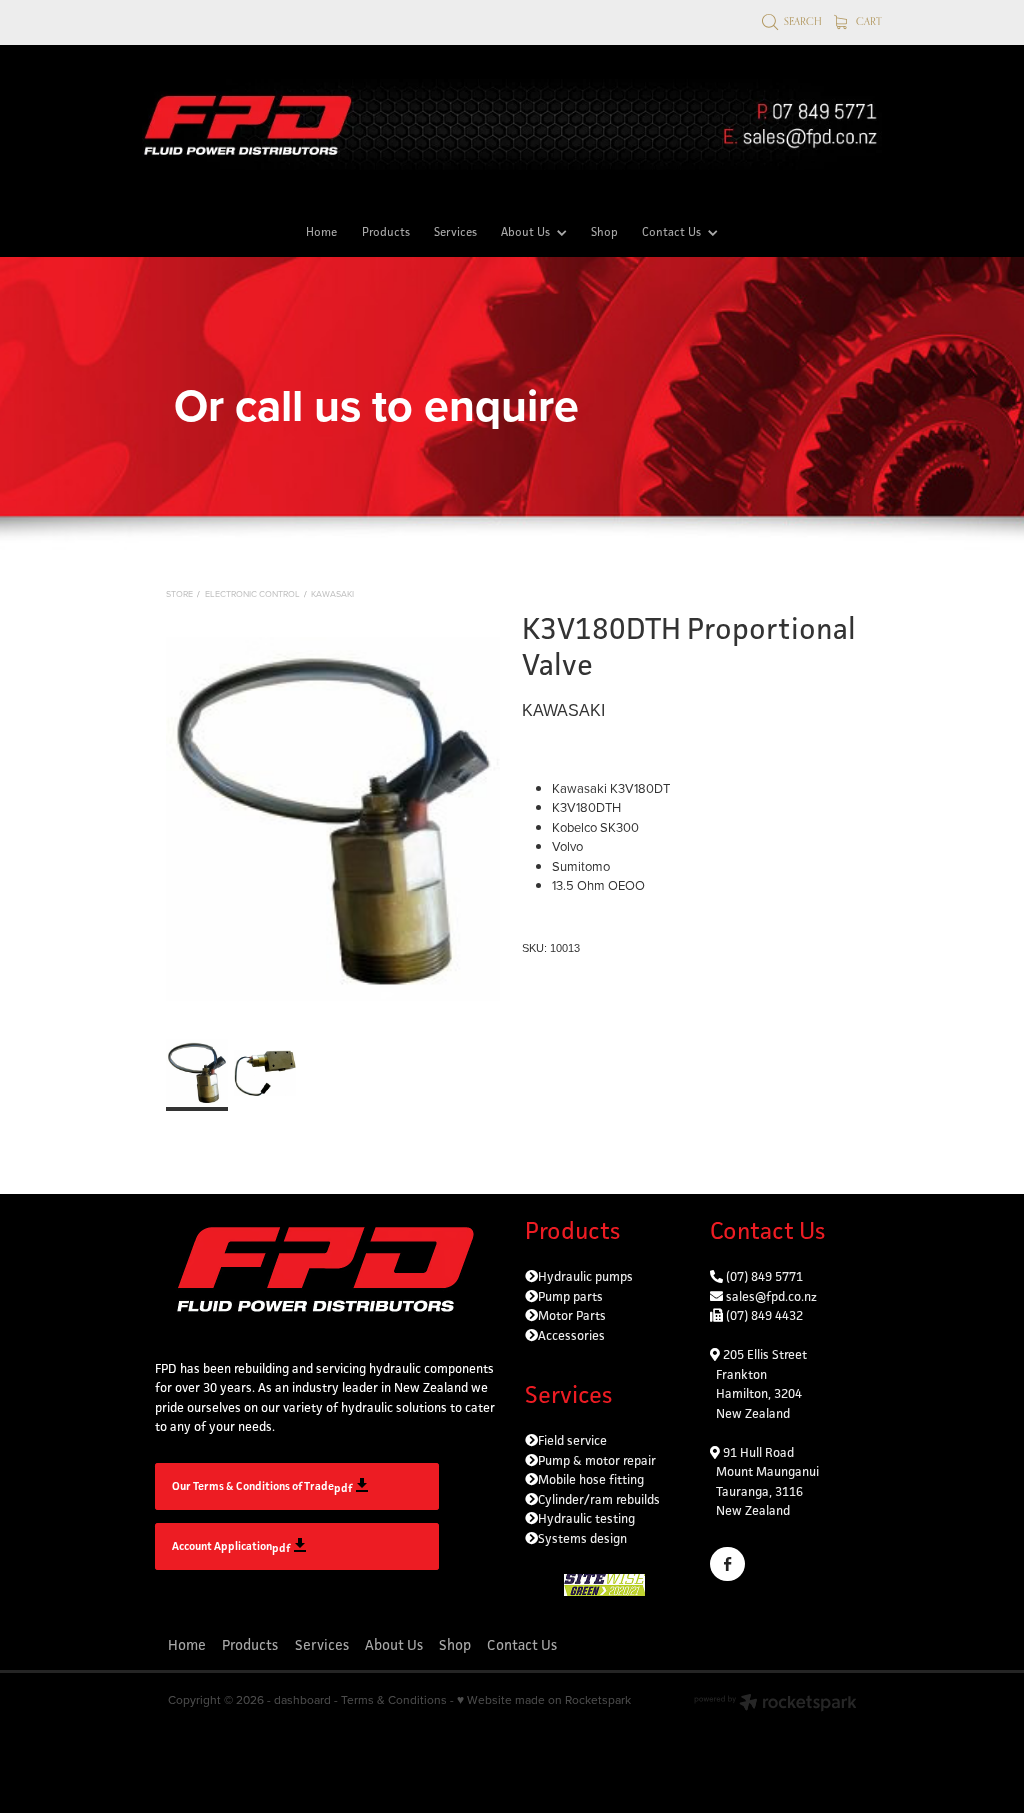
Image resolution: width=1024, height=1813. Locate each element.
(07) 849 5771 (764, 1276)
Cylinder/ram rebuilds (599, 1499)
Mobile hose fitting (591, 1479)
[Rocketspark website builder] (775, 1704)
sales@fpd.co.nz (771, 1296)
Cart (867, 21)
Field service (572, 1440)
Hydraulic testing (586, 1518)
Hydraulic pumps (585, 1276)
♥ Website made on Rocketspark (544, 1699)
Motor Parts (572, 1315)
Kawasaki (332, 593)
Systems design (582, 1538)
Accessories (571, 1335)
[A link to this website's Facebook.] (727, 1564)
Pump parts (570, 1296)
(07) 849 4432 (764, 1315)
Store (179, 593)
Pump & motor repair (597, 1460)
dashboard (302, 1699)
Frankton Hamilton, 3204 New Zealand (756, 1394)
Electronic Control (252, 593)
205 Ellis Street (763, 1354)
